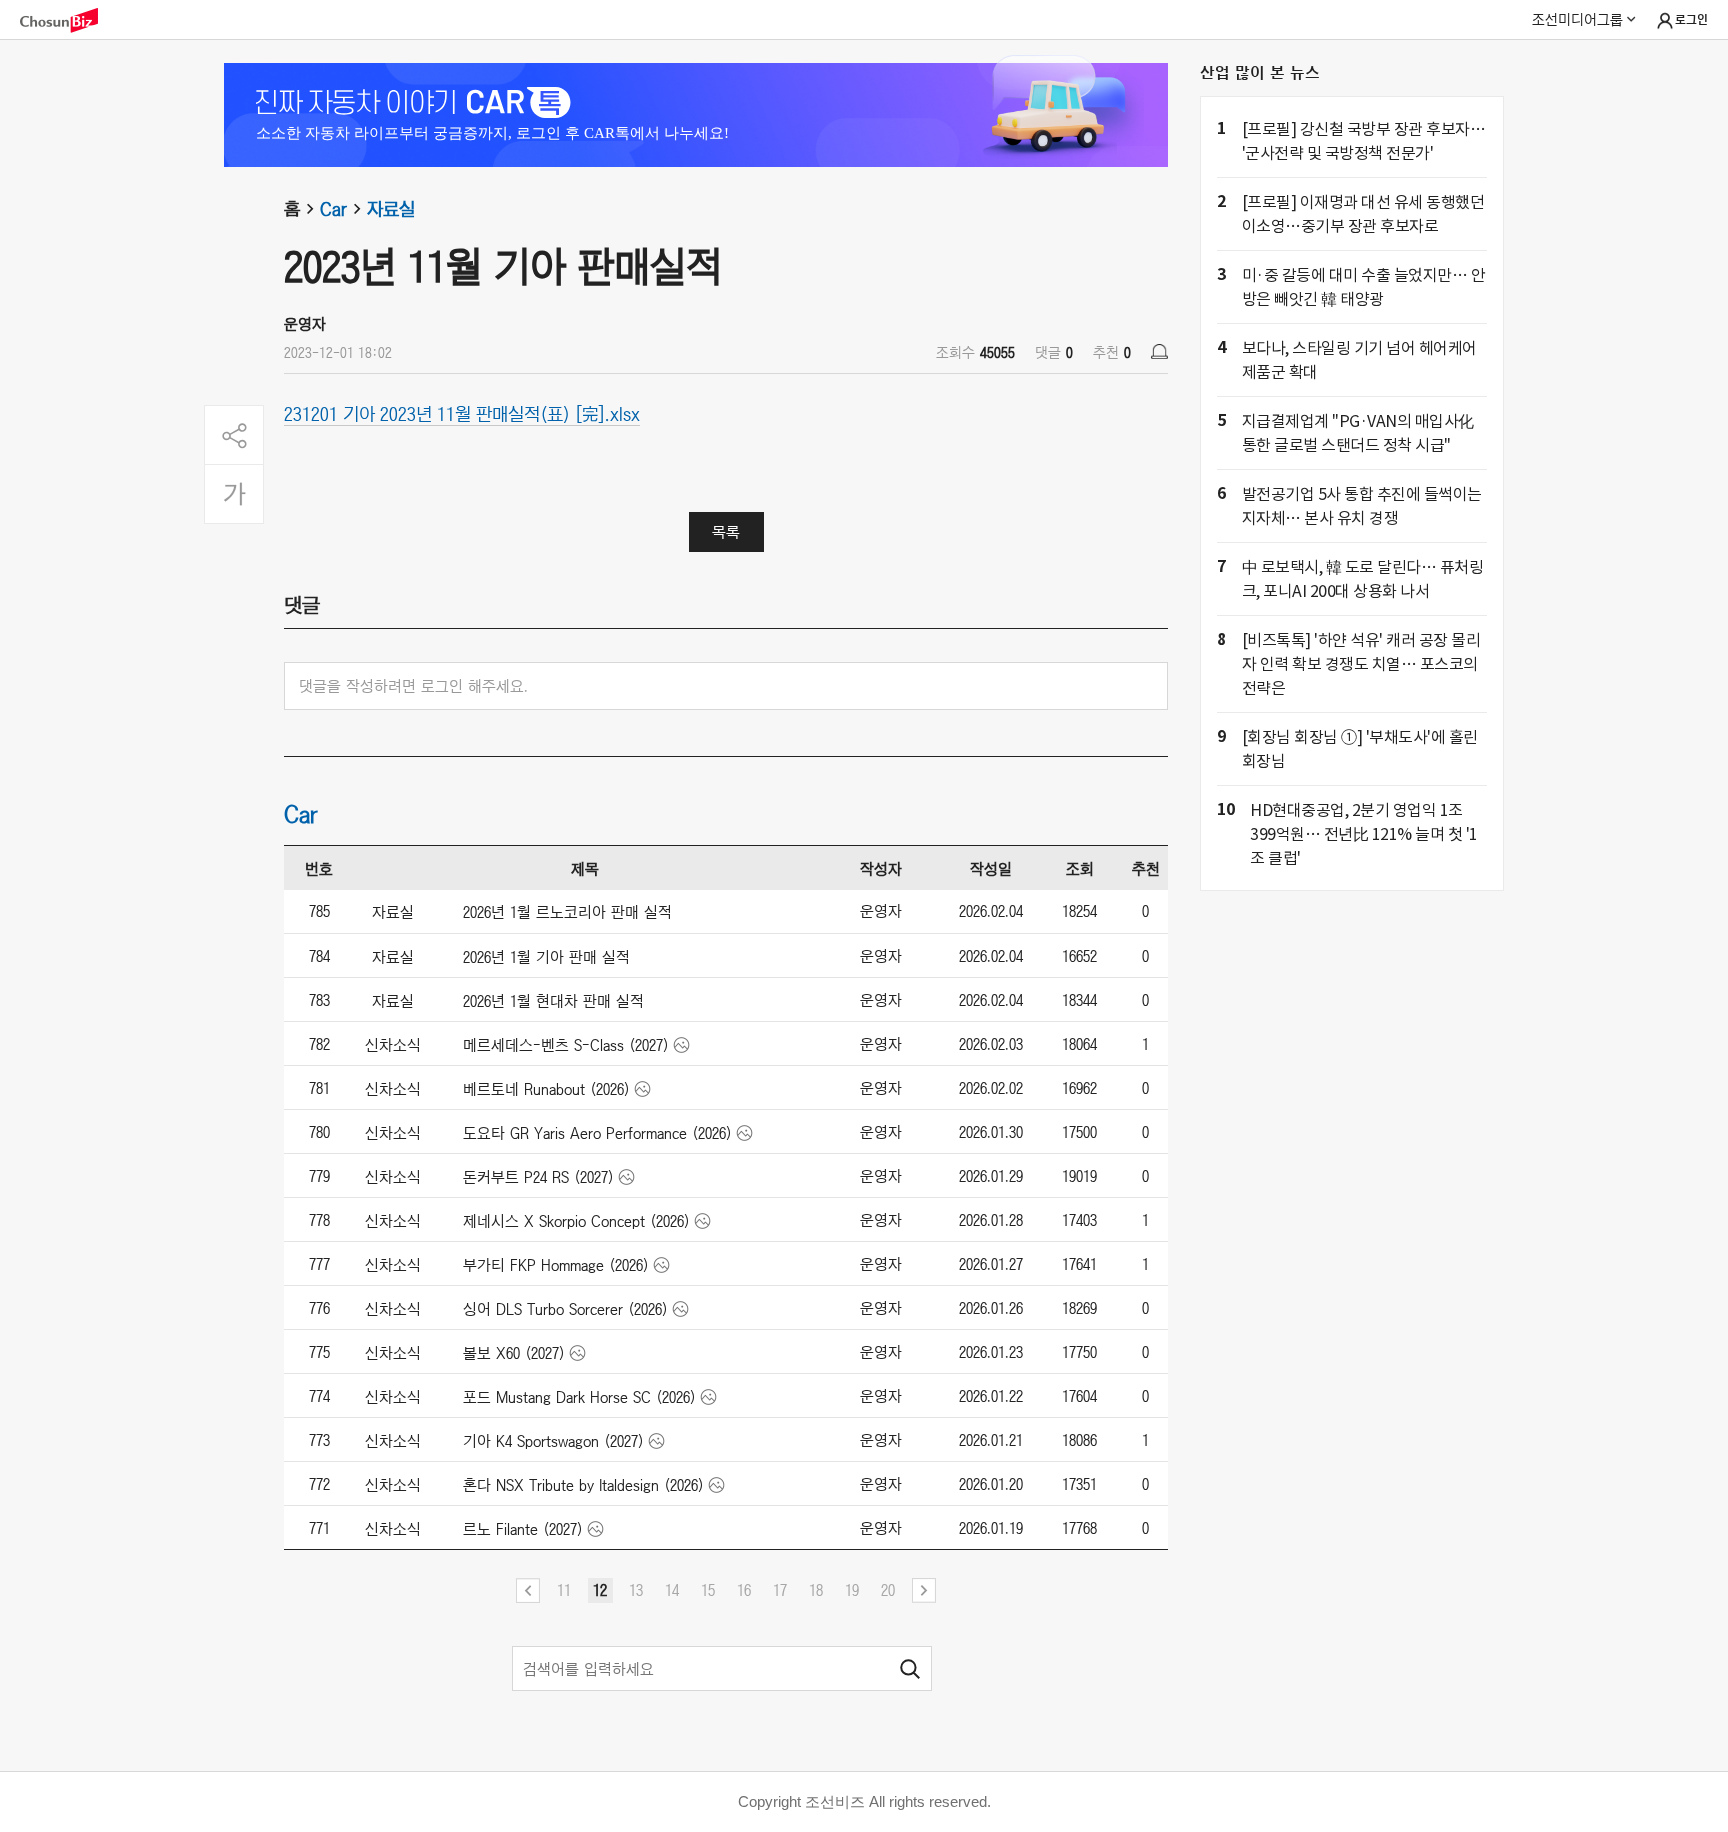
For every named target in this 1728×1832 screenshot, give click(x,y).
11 (564, 1590)
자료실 (391, 209)
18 (816, 1590)
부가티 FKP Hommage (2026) (556, 1265)
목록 (726, 532)
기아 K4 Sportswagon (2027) (553, 1441)
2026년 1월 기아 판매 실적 (546, 957)
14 (672, 1590)
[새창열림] (69, 20)
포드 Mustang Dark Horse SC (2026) (579, 1397)
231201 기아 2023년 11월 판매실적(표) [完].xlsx (462, 413)
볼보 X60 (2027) (514, 1353)
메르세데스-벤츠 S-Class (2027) (566, 1045)
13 (636, 1590)
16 (744, 1590)
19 (852, 1590)
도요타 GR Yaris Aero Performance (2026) (597, 1133)
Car (333, 209)
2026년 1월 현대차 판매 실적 (553, 1001)
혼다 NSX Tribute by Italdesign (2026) (583, 1485)
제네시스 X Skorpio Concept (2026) (576, 1221)
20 (888, 1590)
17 (780, 1590)
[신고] (1159, 351)
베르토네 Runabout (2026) (546, 1089)
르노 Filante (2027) (523, 1529)
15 (708, 1590)
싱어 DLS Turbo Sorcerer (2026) (565, 1309)
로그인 (1691, 20)
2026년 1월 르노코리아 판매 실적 (567, 912)
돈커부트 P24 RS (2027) (538, 1177)
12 (600, 1590)
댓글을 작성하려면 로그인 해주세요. (413, 686)
